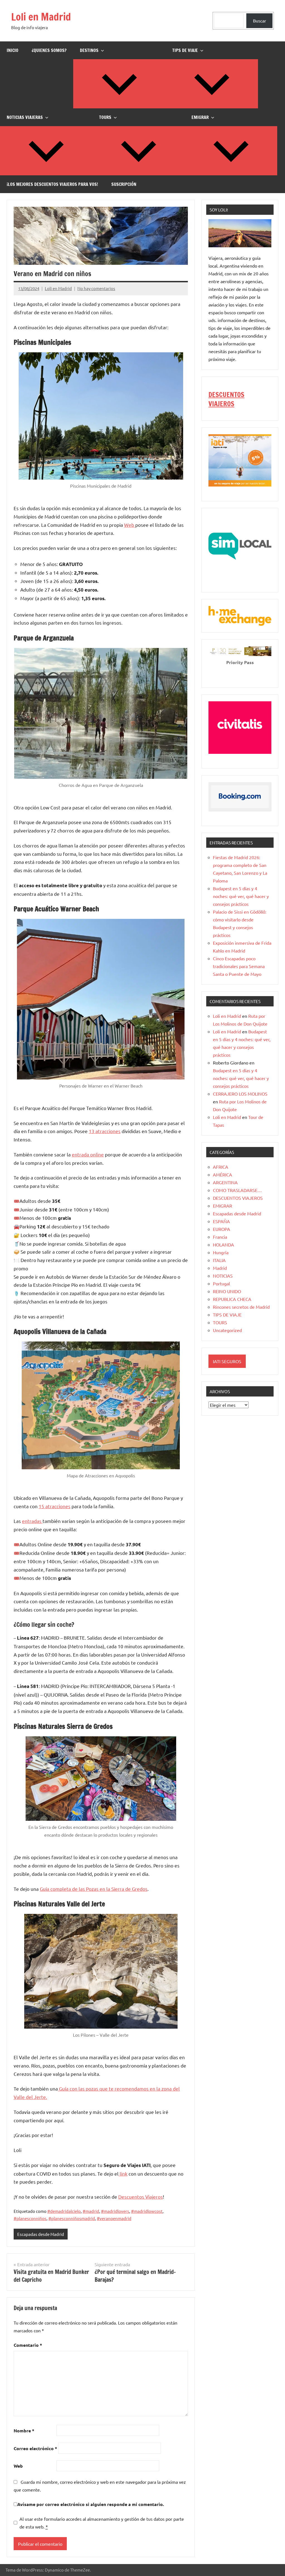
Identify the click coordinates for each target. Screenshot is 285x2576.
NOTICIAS (223, 1276)
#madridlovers (115, 2211)
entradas (32, 1521)
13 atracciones (105, 1131)
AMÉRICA (223, 1174)
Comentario (28, 2345)
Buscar (260, 21)
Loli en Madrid (41, 17)
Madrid (220, 1268)
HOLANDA (223, 1245)
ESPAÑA (221, 1221)
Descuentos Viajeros (141, 2197)
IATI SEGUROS (227, 1361)
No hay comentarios (96, 288)
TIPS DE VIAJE (185, 50)
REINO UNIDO (227, 1291)
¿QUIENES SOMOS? (49, 50)
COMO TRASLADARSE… (237, 1190)
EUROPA (222, 1229)
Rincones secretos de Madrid (241, 1307)
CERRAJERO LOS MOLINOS (240, 1094)
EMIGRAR (200, 117)
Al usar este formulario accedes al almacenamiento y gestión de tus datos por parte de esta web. (102, 2523)
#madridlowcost (147, 2211)
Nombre (24, 2431)
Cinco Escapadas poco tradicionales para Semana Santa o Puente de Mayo (239, 966)
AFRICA (221, 1167)
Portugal (221, 1283)
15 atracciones (55, 1506)
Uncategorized (227, 1330)
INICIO (13, 50)
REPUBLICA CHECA (232, 1299)
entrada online (88, 1154)
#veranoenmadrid (114, 2218)
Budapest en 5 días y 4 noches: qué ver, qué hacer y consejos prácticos (241, 896)
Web (130, 525)
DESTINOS (89, 50)
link (123, 2174)
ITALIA (219, 1260)
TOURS (105, 117)
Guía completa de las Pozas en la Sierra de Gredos (94, 1889)
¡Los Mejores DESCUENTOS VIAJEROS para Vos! (52, 184)
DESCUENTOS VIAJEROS (226, 399)
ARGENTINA (225, 1182)
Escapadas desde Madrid (41, 2234)
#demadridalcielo (64, 2211)
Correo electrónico (35, 2448)
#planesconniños (30, 2218)
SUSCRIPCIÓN (124, 184)
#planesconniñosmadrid (72, 2218)
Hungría (221, 1252)
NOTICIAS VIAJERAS (25, 117)
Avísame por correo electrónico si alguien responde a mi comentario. (91, 2504)
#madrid (91, 2211)
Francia (220, 1237)
